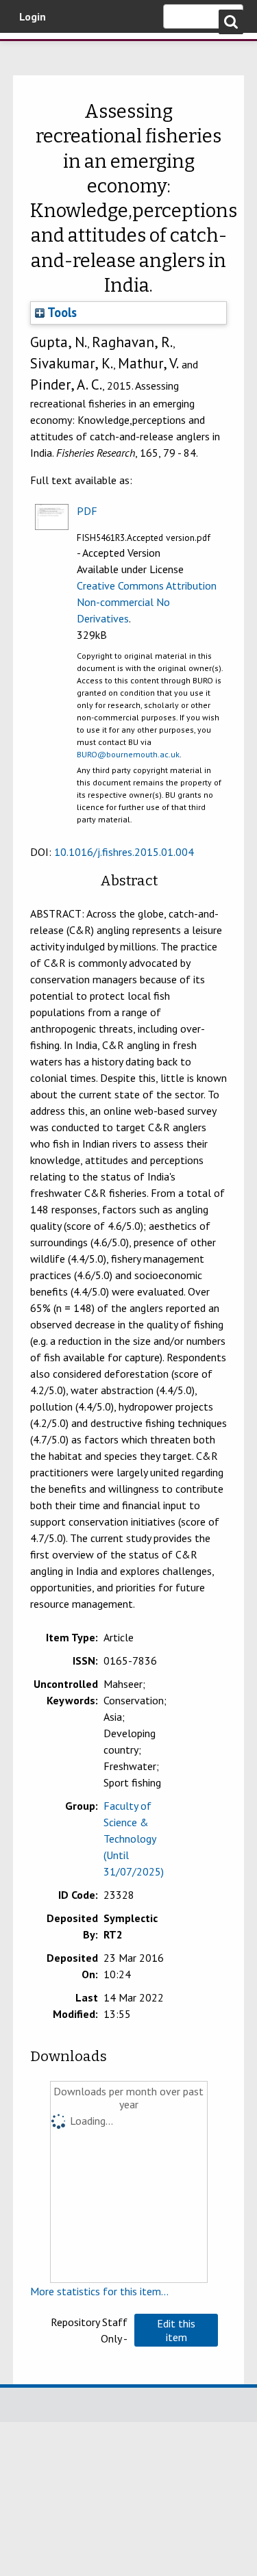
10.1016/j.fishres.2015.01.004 (124, 852)
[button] (176, 2330)
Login (33, 16)
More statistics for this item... (99, 2291)
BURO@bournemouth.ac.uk (128, 754)
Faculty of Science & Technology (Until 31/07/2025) (134, 1839)
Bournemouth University (31, 51)
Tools (61, 312)
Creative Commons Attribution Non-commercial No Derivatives (147, 602)
